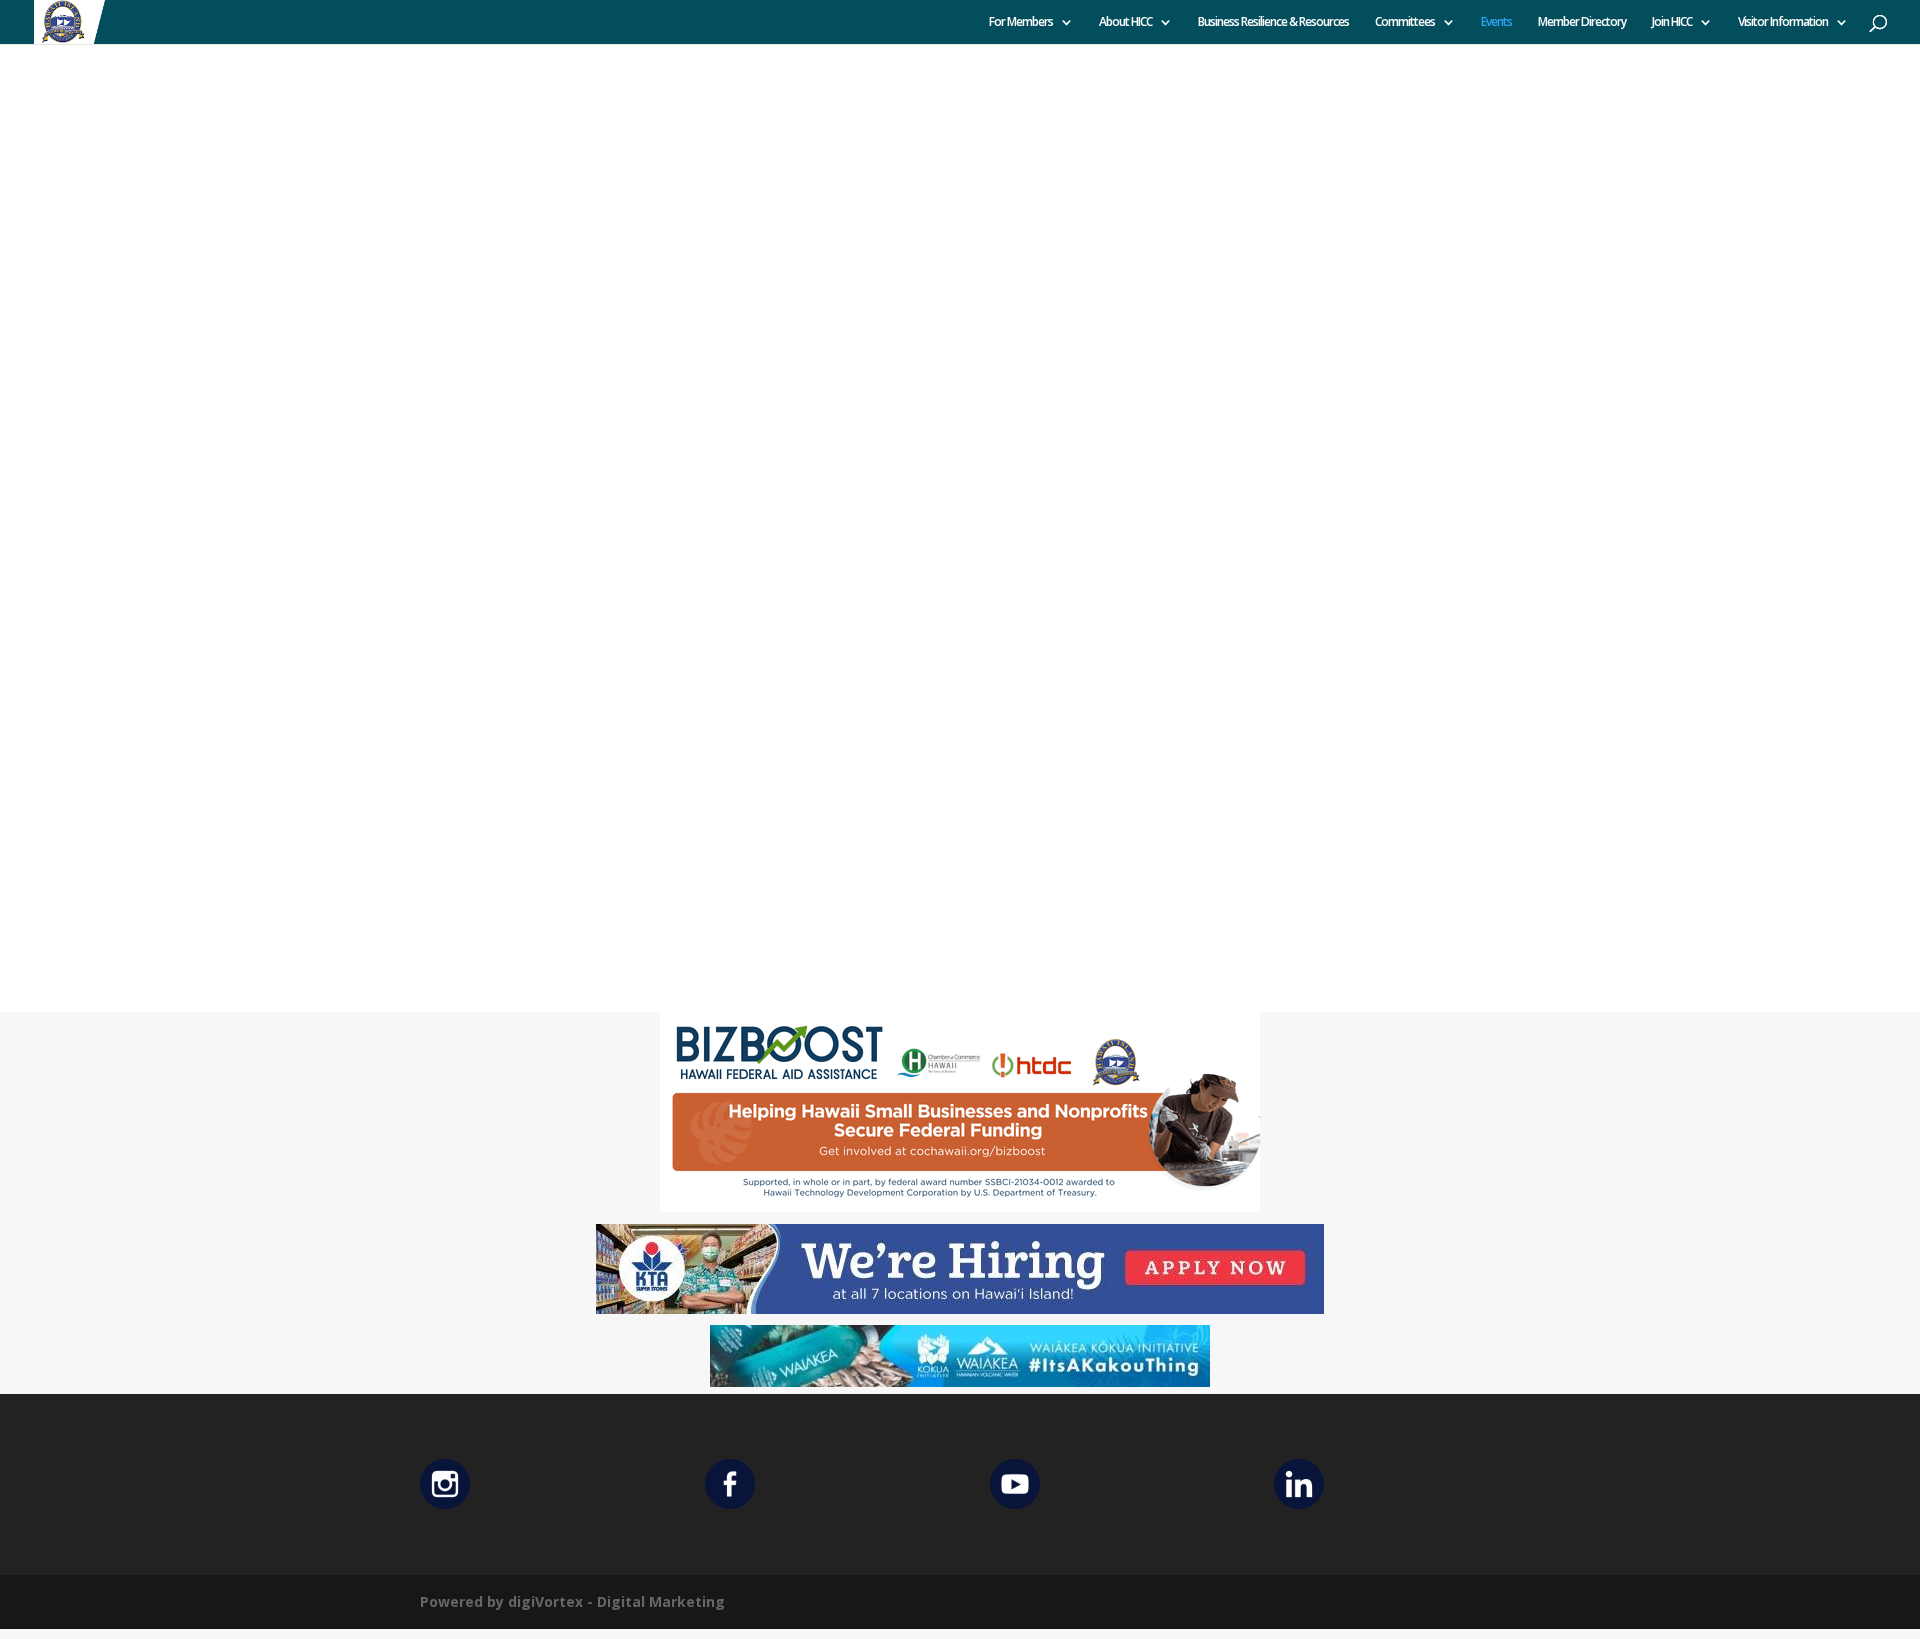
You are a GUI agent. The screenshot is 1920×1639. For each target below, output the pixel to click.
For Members (1021, 22)
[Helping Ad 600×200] (960, 1206)
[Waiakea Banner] (960, 1381)
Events (1496, 22)
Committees (1405, 22)
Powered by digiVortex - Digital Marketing (572, 1601)
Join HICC (1672, 22)
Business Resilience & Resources (1273, 22)
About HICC (1125, 22)
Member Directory (1582, 22)
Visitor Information (1783, 22)
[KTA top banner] (960, 1308)
